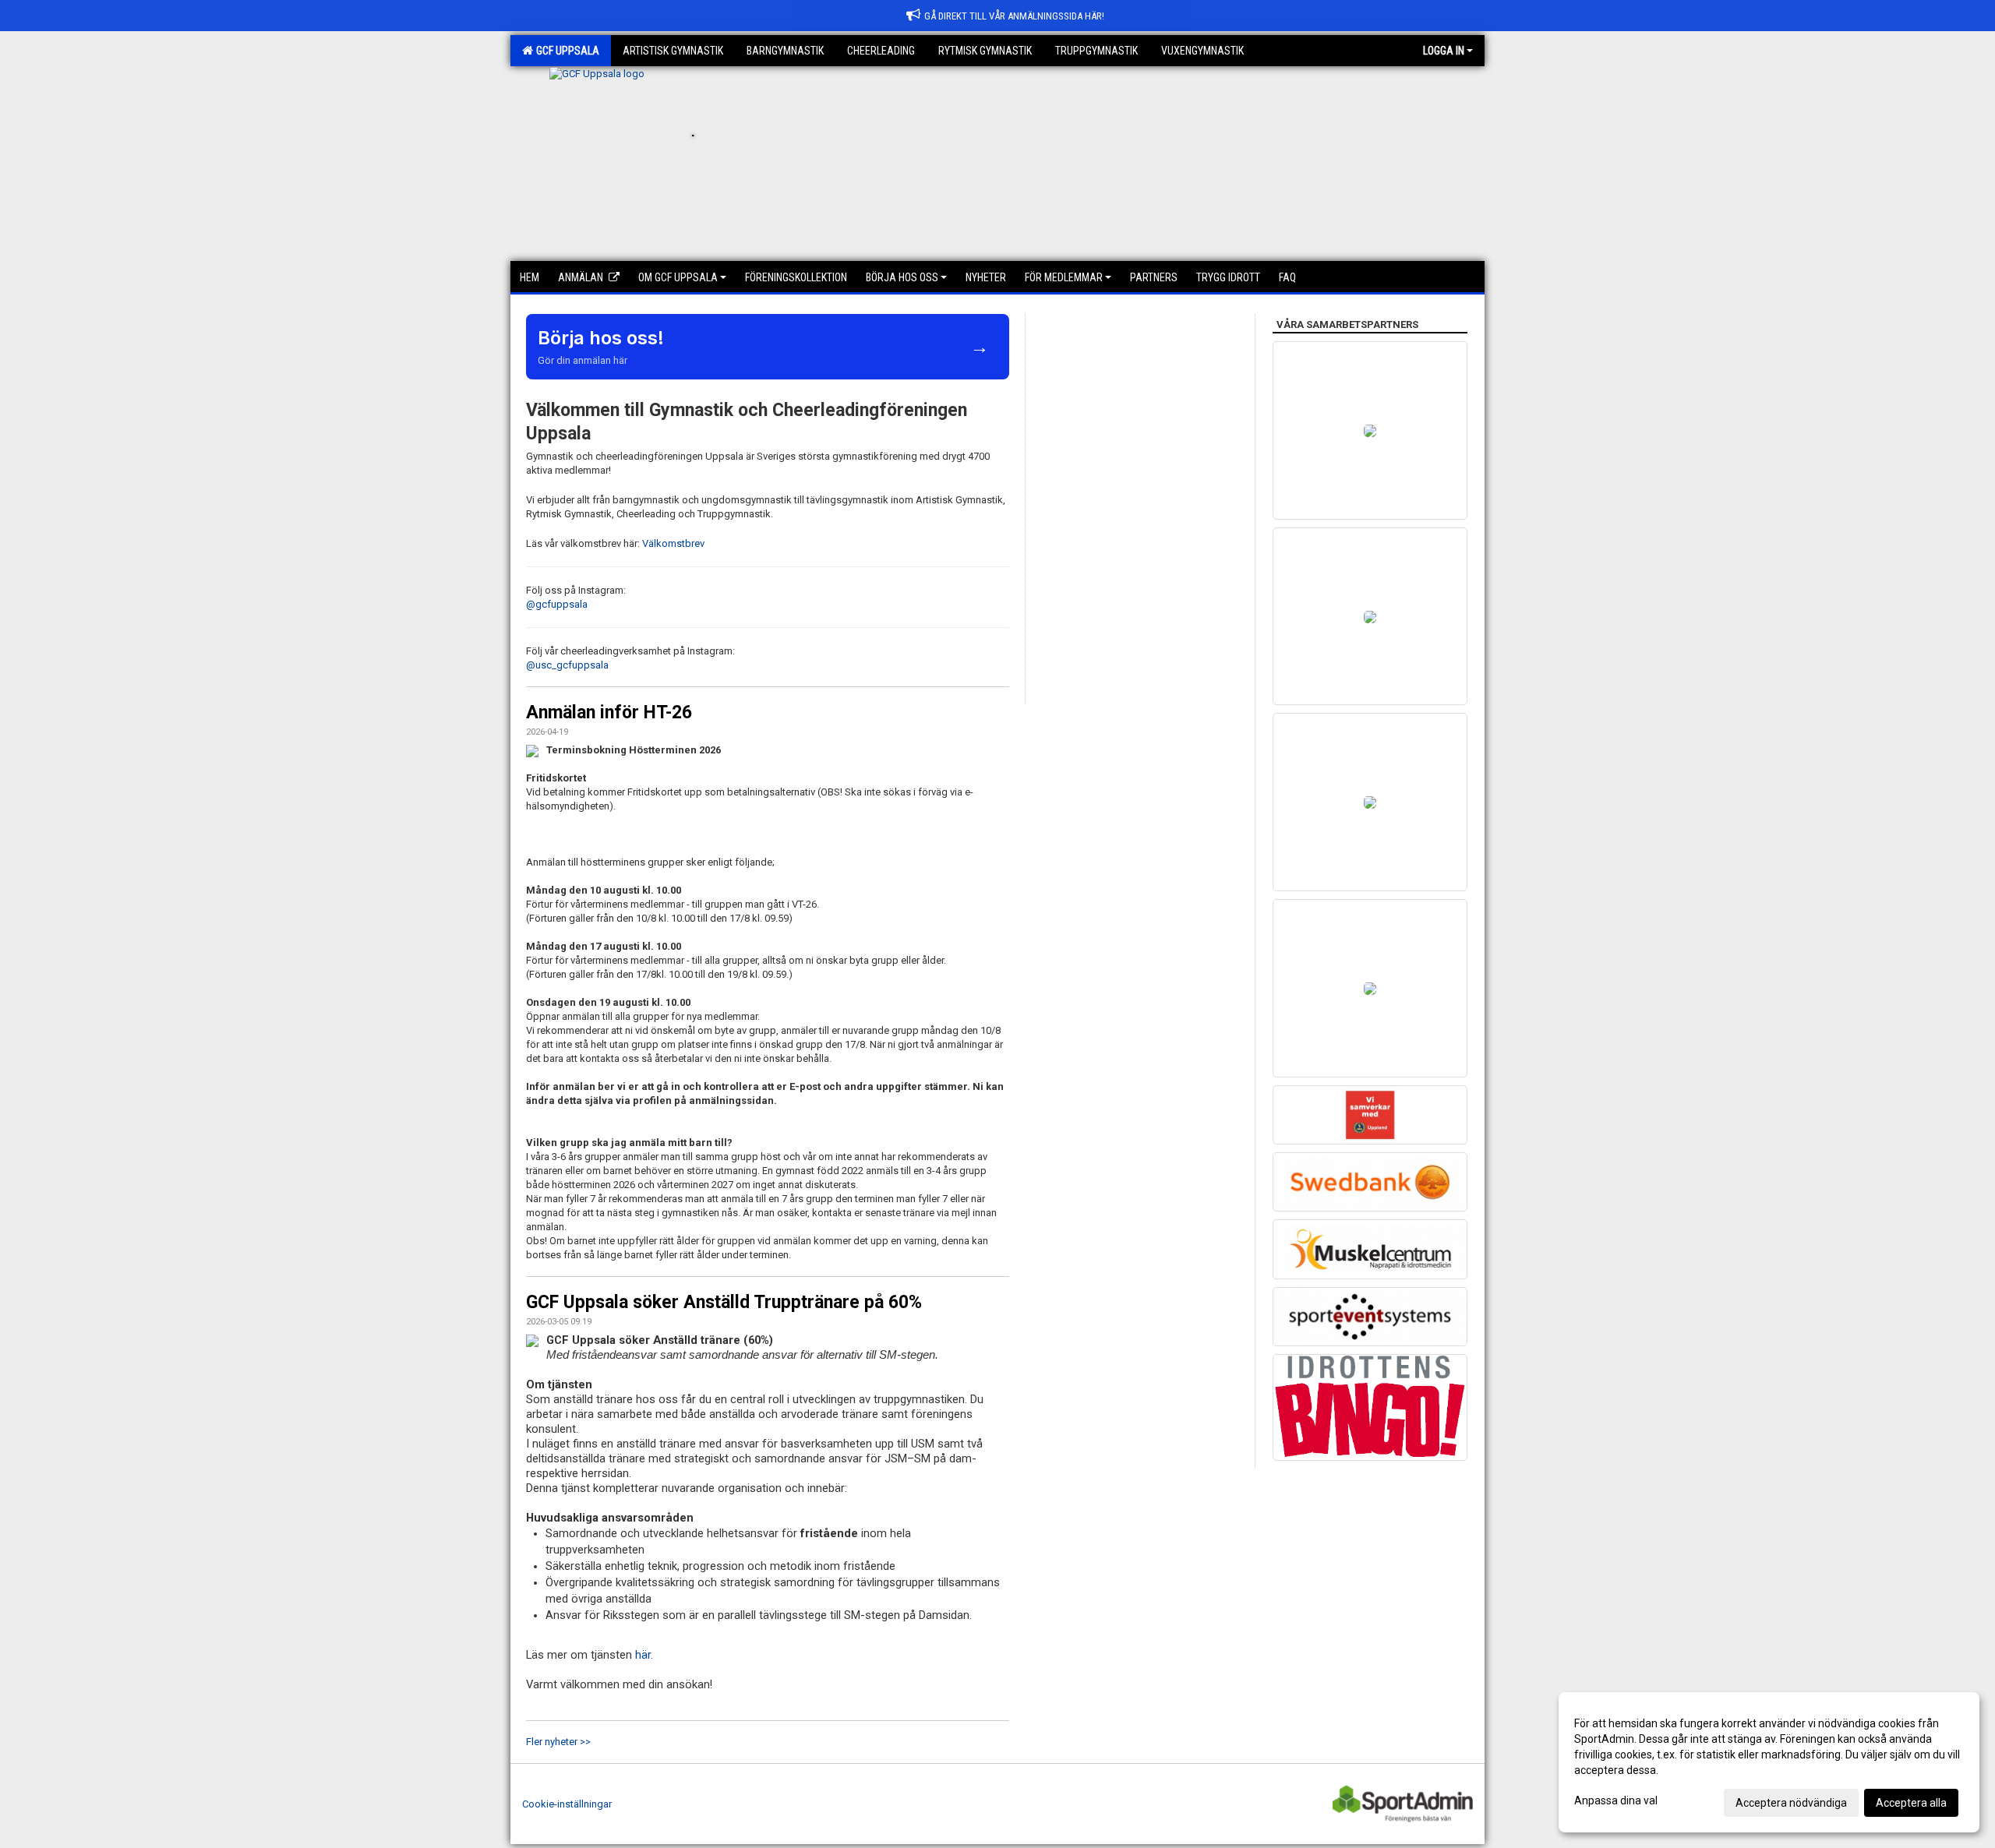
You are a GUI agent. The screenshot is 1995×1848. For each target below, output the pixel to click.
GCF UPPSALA (565, 51)
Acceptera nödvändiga (1791, 1803)
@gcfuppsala (557, 604)
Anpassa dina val (1616, 1800)
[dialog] (1769, 1762)
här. (646, 1655)
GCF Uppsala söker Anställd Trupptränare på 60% (724, 1302)
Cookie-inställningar (567, 1804)
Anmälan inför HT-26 (609, 712)
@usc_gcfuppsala (567, 665)
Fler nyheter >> (558, 1742)
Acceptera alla (1911, 1803)
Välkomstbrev (673, 543)
